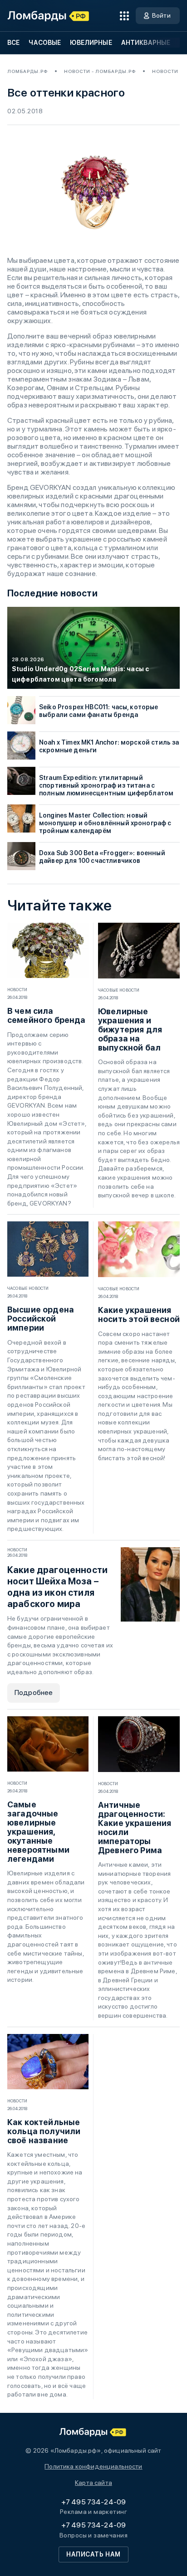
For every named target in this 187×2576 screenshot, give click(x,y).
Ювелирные (91, 43)
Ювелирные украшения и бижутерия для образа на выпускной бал (130, 1030)
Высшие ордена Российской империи (41, 1319)
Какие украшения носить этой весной (139, 1315)
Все (13, 43)
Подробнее (34, 1692)
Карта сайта (93, 2483)
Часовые (45, 43)
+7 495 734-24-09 (94, 2502)
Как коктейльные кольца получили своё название (44, 2131)
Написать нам (93, 2554)
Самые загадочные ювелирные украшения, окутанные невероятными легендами (38, 1832)
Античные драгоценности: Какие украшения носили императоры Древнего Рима (135, 1828)
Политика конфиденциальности (93, 2466)
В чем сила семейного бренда (47, 1016)
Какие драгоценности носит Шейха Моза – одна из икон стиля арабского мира (57, 1587)
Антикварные (146, 43)
